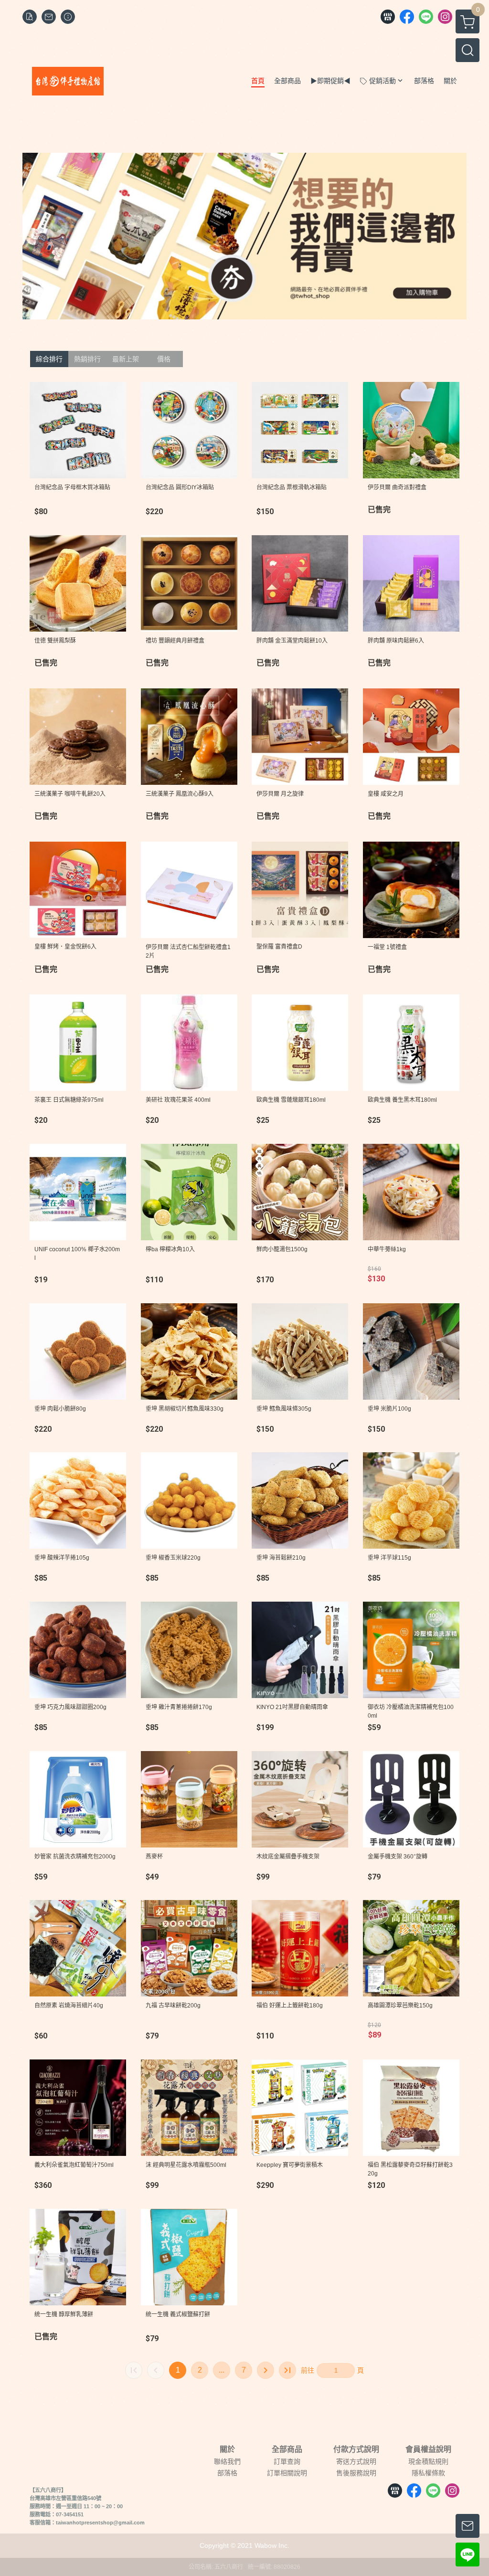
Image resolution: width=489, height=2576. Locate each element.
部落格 (227, 2473)
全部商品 (287, 2449)
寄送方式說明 (356, 2461)
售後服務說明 (356, 2473)
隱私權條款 (428, 2473)
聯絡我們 (227, 2461)
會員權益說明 (428, 2449)
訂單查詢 (287, 2461)
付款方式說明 (356, 2449)
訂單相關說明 (287, 2473)
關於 (227, 2449)
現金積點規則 (428, 2461)
